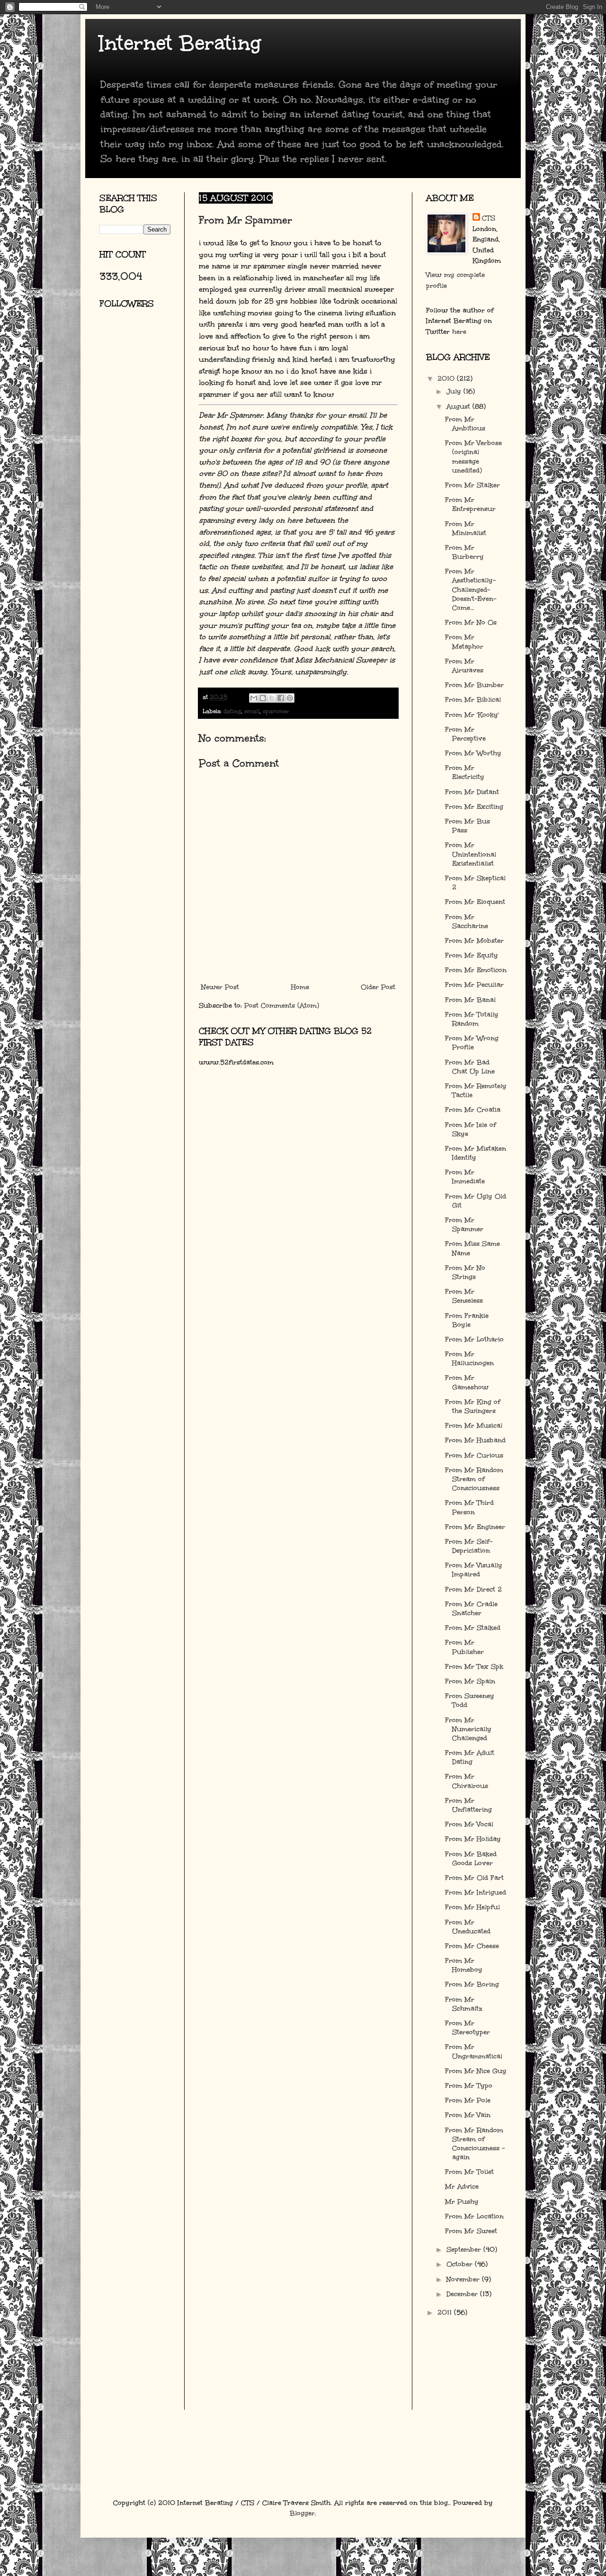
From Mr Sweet (471, 2231)
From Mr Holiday (473, 1839)
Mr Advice (462, 2187)
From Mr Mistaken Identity (476, 1153)
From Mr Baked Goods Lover (471, 1859)
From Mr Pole (468, 2100)
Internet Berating (180, 43)
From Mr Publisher (464, 1647)
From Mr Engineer (475, 1527)
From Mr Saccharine (467, 921)
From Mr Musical (474, 1426)
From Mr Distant (472, 792)
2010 (447, 379)
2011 (446, 2312)
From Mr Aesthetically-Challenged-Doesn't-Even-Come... (471, 590)
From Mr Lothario (474, 1339)
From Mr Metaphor (464, 642)
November (464, 2279)
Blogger (302, 2513)
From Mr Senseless (464, 1296)
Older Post (378, 987)
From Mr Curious (474, 1455)
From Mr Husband (475, 1440)
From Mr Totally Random (472, 1019)
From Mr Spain (470, 1681)
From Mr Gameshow (467, 1382)
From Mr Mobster (474, 941)
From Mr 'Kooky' (472, 715)
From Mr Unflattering (468, 1805)
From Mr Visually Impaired (474, 1570)
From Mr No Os (471, 622)
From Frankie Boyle (467, 1320)
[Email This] (254, 698)
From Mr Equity (472, 955)
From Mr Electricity (465, 772)
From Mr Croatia (473, 1110)
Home (300, 987)
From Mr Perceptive (465, 734)
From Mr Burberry (464, 552)
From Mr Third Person (469, 1507)
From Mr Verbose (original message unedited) (473, 457)
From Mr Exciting (474, 807)
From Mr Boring (472, 1984)
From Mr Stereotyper (468, 2028)
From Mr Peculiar (474, 985)
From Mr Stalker (472, 485)
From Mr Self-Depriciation (469, 1546)
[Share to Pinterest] (290, 698)
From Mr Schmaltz (464, 2004)
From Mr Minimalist (466, 528)
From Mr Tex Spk (474, 1667)
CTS (489, 218)
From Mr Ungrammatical (474, 2051)
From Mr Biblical (473, 700)
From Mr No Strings (465, 1272)
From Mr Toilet (469, 2172)
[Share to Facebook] (281, 698)
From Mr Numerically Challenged (468, 1729)
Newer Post (220, 987)
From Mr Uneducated (468, 1927)
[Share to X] (272, 698)
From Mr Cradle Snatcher (471, 1609)
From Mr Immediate (465, 1177)
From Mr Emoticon (476, 970)
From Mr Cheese (472, 1946)
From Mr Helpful (472, 1907)
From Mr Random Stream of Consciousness (474, 1479)
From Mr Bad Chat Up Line (470, 1067)
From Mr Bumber (474, 685)
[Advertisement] (142, 429)
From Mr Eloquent (475, 902)
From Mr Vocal (469, 1824)
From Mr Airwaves (464, 666)
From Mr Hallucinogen (469, 1359)
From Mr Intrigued (476, 1892)
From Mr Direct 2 (473, 1589)
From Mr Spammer (464, 1225)
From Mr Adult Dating (470, 1757)
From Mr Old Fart (474, 1878)
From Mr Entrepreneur (470, 504)
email (252, 711)
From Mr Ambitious (465, 424)
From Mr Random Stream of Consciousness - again (475, 2144)
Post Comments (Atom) (282, 1006)
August (459, 407)
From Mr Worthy (473, 753)
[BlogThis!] (263, 698)
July (455, 391)
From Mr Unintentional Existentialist (471, 854)
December (463, 2294)
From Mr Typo (469, 2086)
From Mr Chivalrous (467, 1781)
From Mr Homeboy (464, 1965)
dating (232, 711)
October (461, 2264)
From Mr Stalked (473, 1628)
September (465, 2250)
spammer (276, 711)
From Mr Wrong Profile (472, 1043)
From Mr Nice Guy (476, 2071)
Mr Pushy (462, 2202)
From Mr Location (474, 2216)
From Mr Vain (468, 2115)
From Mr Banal (470, 1000)
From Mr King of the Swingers (473, 1406)
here (459, 332)
